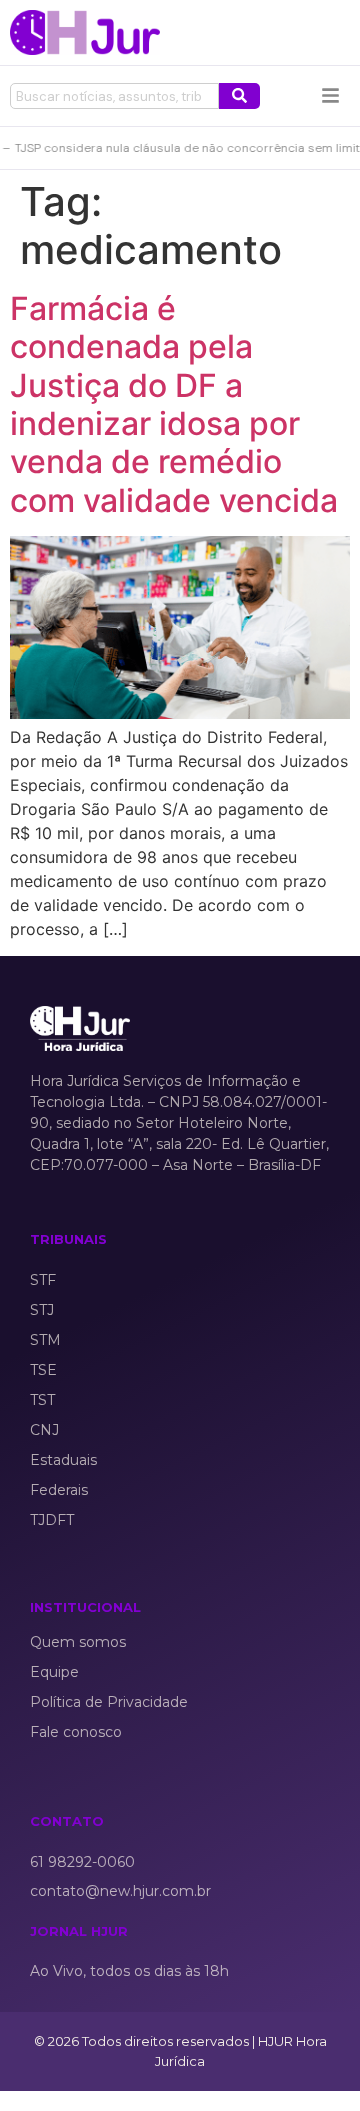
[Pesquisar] (239, 96)
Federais (59, 1490)
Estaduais (63, 1460)
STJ (42, 1310)
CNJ (44, 1430)
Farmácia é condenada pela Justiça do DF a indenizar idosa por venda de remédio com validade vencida (174, 404)
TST (42, 1400)
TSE (43, 1370)
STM (45, 1340)
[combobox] (114, 96)
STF (43, 1280)
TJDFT (52, 1520)
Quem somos (78, 1642)
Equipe (54, 1672)
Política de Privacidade (109, 1702)
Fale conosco (76, 1732)
